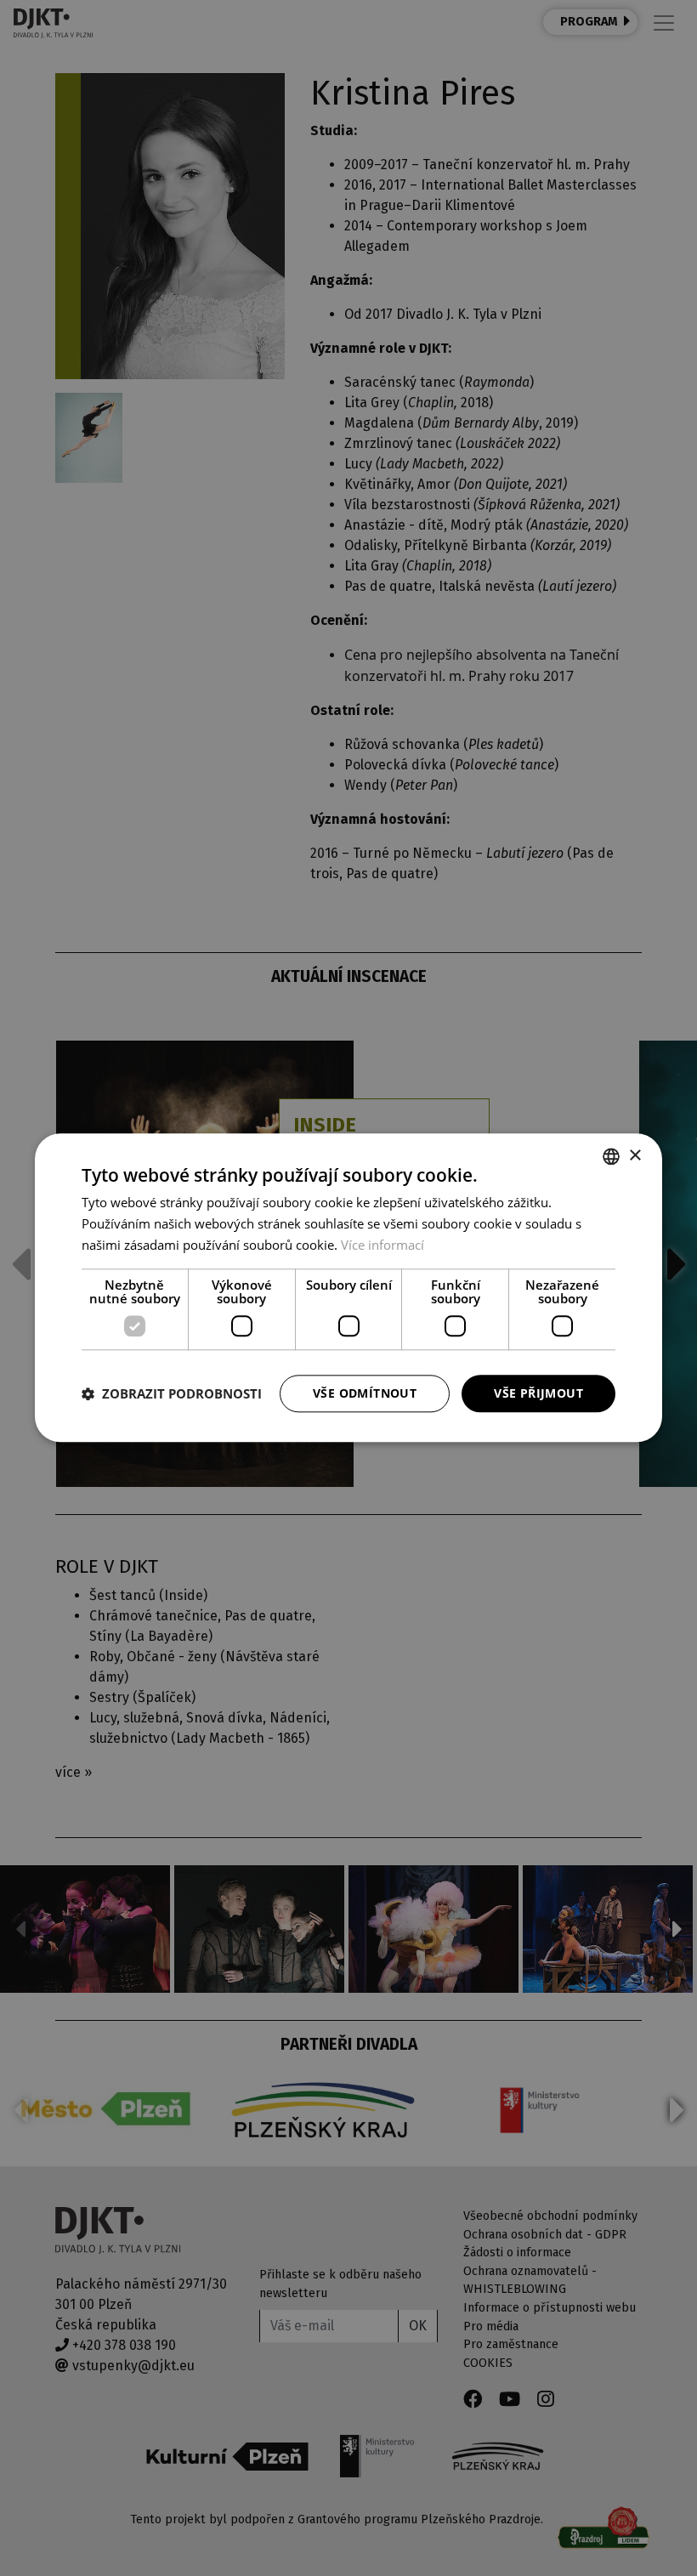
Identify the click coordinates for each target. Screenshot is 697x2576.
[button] (172, 1393)
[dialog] (348, 1288)
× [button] (635, 1156)
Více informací (382, 1245)
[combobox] (611, 1156)
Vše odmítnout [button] (365, 1393)
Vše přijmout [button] (538, 1393)
